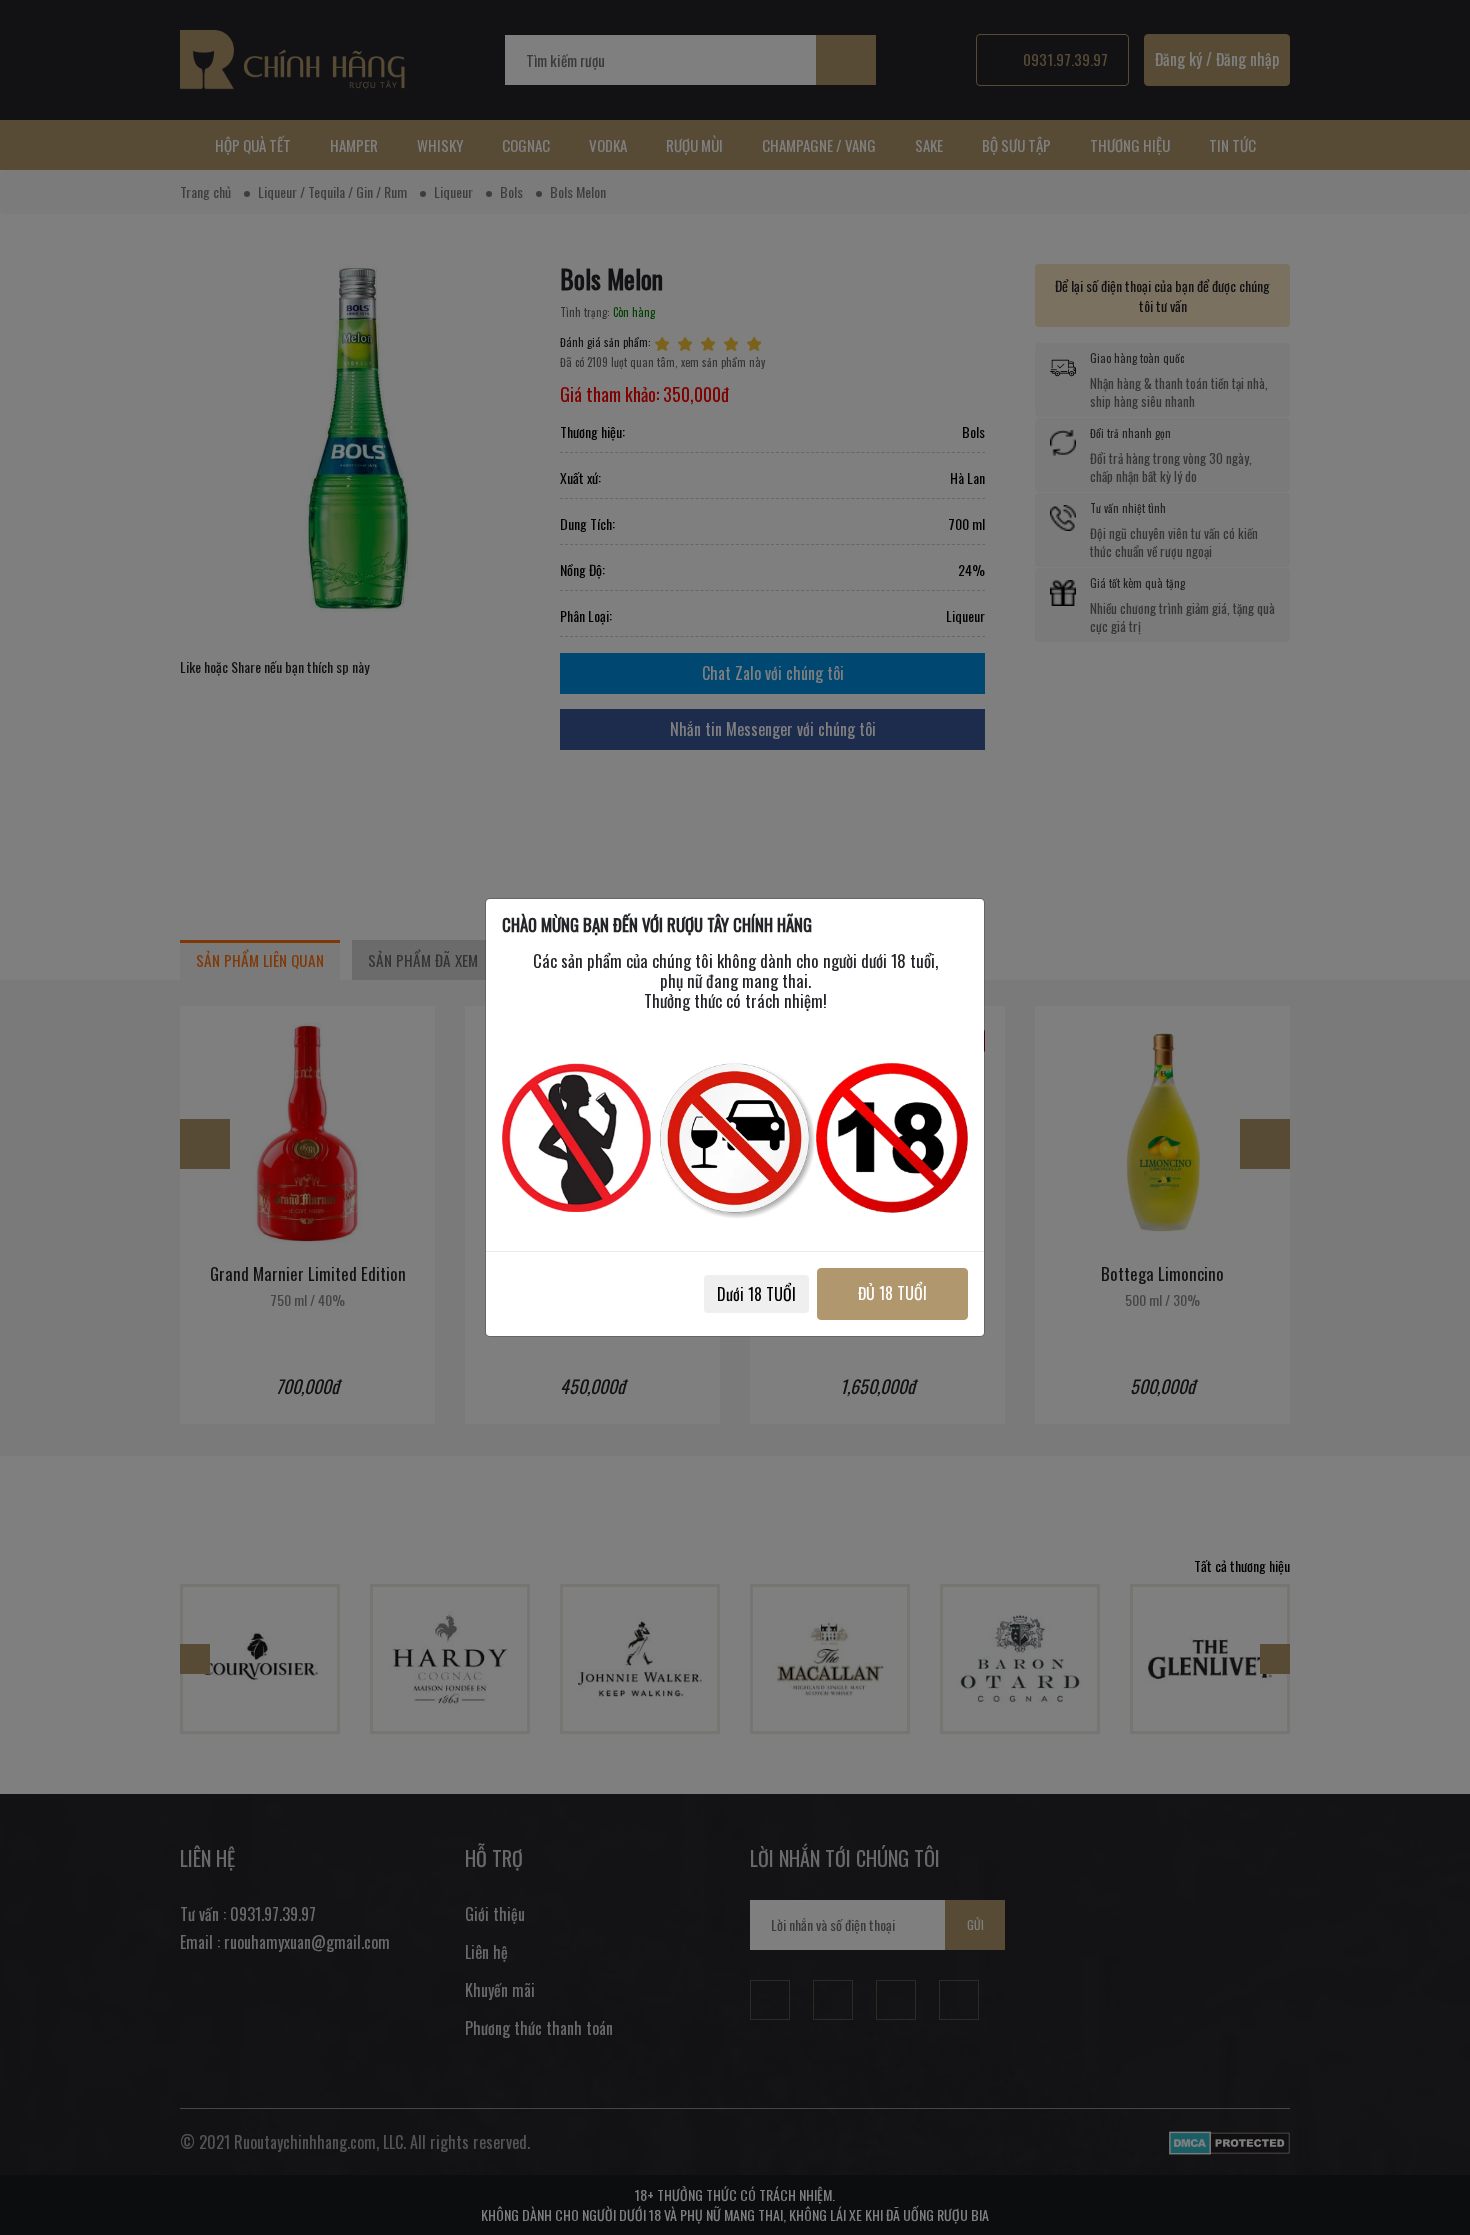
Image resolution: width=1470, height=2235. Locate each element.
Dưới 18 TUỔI (756, 1294)
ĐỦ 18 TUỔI (892, 1293)
